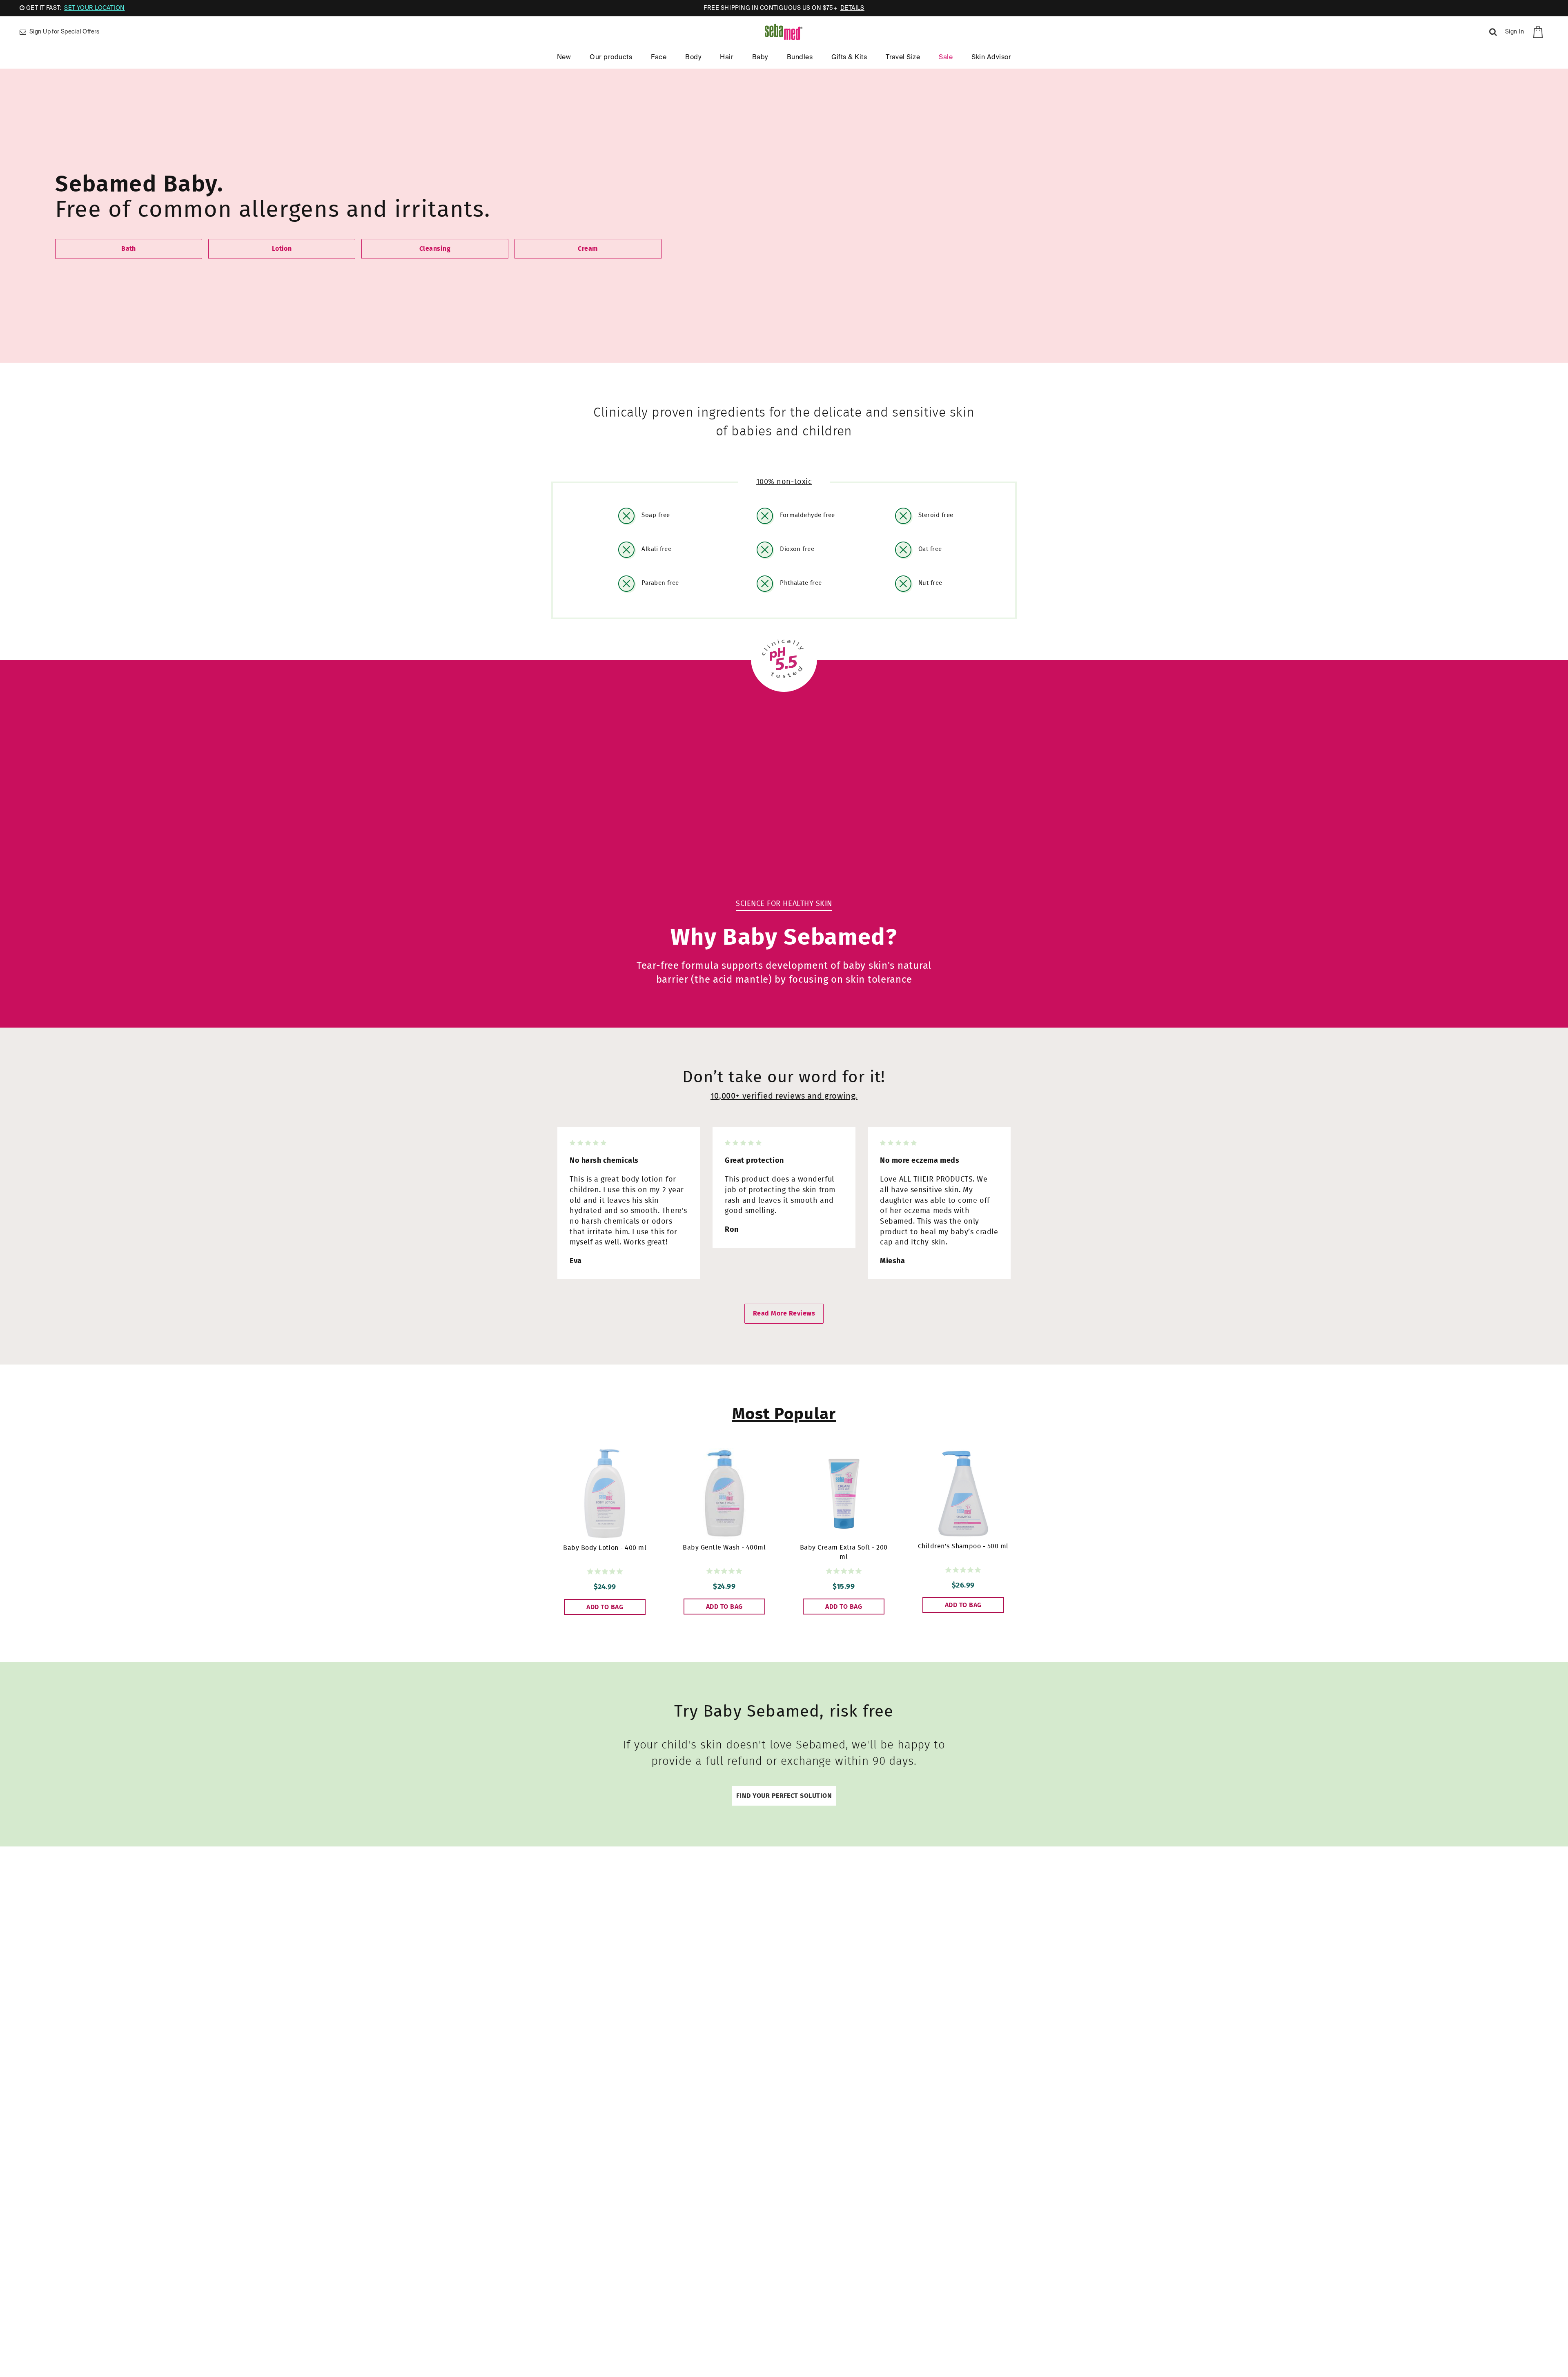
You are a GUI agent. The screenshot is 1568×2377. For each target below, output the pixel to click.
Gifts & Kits (849, 58)
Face (659, 58)
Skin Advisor (991, 58)
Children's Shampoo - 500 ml (963, 1546)
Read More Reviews (784, 1313)
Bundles (800, 58)
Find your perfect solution (784, 1796)
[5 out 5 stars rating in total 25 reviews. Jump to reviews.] (963, 1570)
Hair (727, 58)
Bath (129, 249)
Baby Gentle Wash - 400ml (724, 1548)
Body (693, 58)
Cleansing (435, 249)
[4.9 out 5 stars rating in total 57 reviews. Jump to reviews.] (605, 1572)
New (564, 58)
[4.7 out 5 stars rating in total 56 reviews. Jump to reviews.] (844, 1571)
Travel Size (903, 58)
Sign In (1515, 32)
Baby (760, 58)
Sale (946, 58)
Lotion (282, 249)
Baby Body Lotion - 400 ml (605, 1548)
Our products (611, 58)
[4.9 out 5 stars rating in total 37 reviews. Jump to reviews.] (724, 1571)
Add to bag (605, 1607)
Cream (588, 249)
